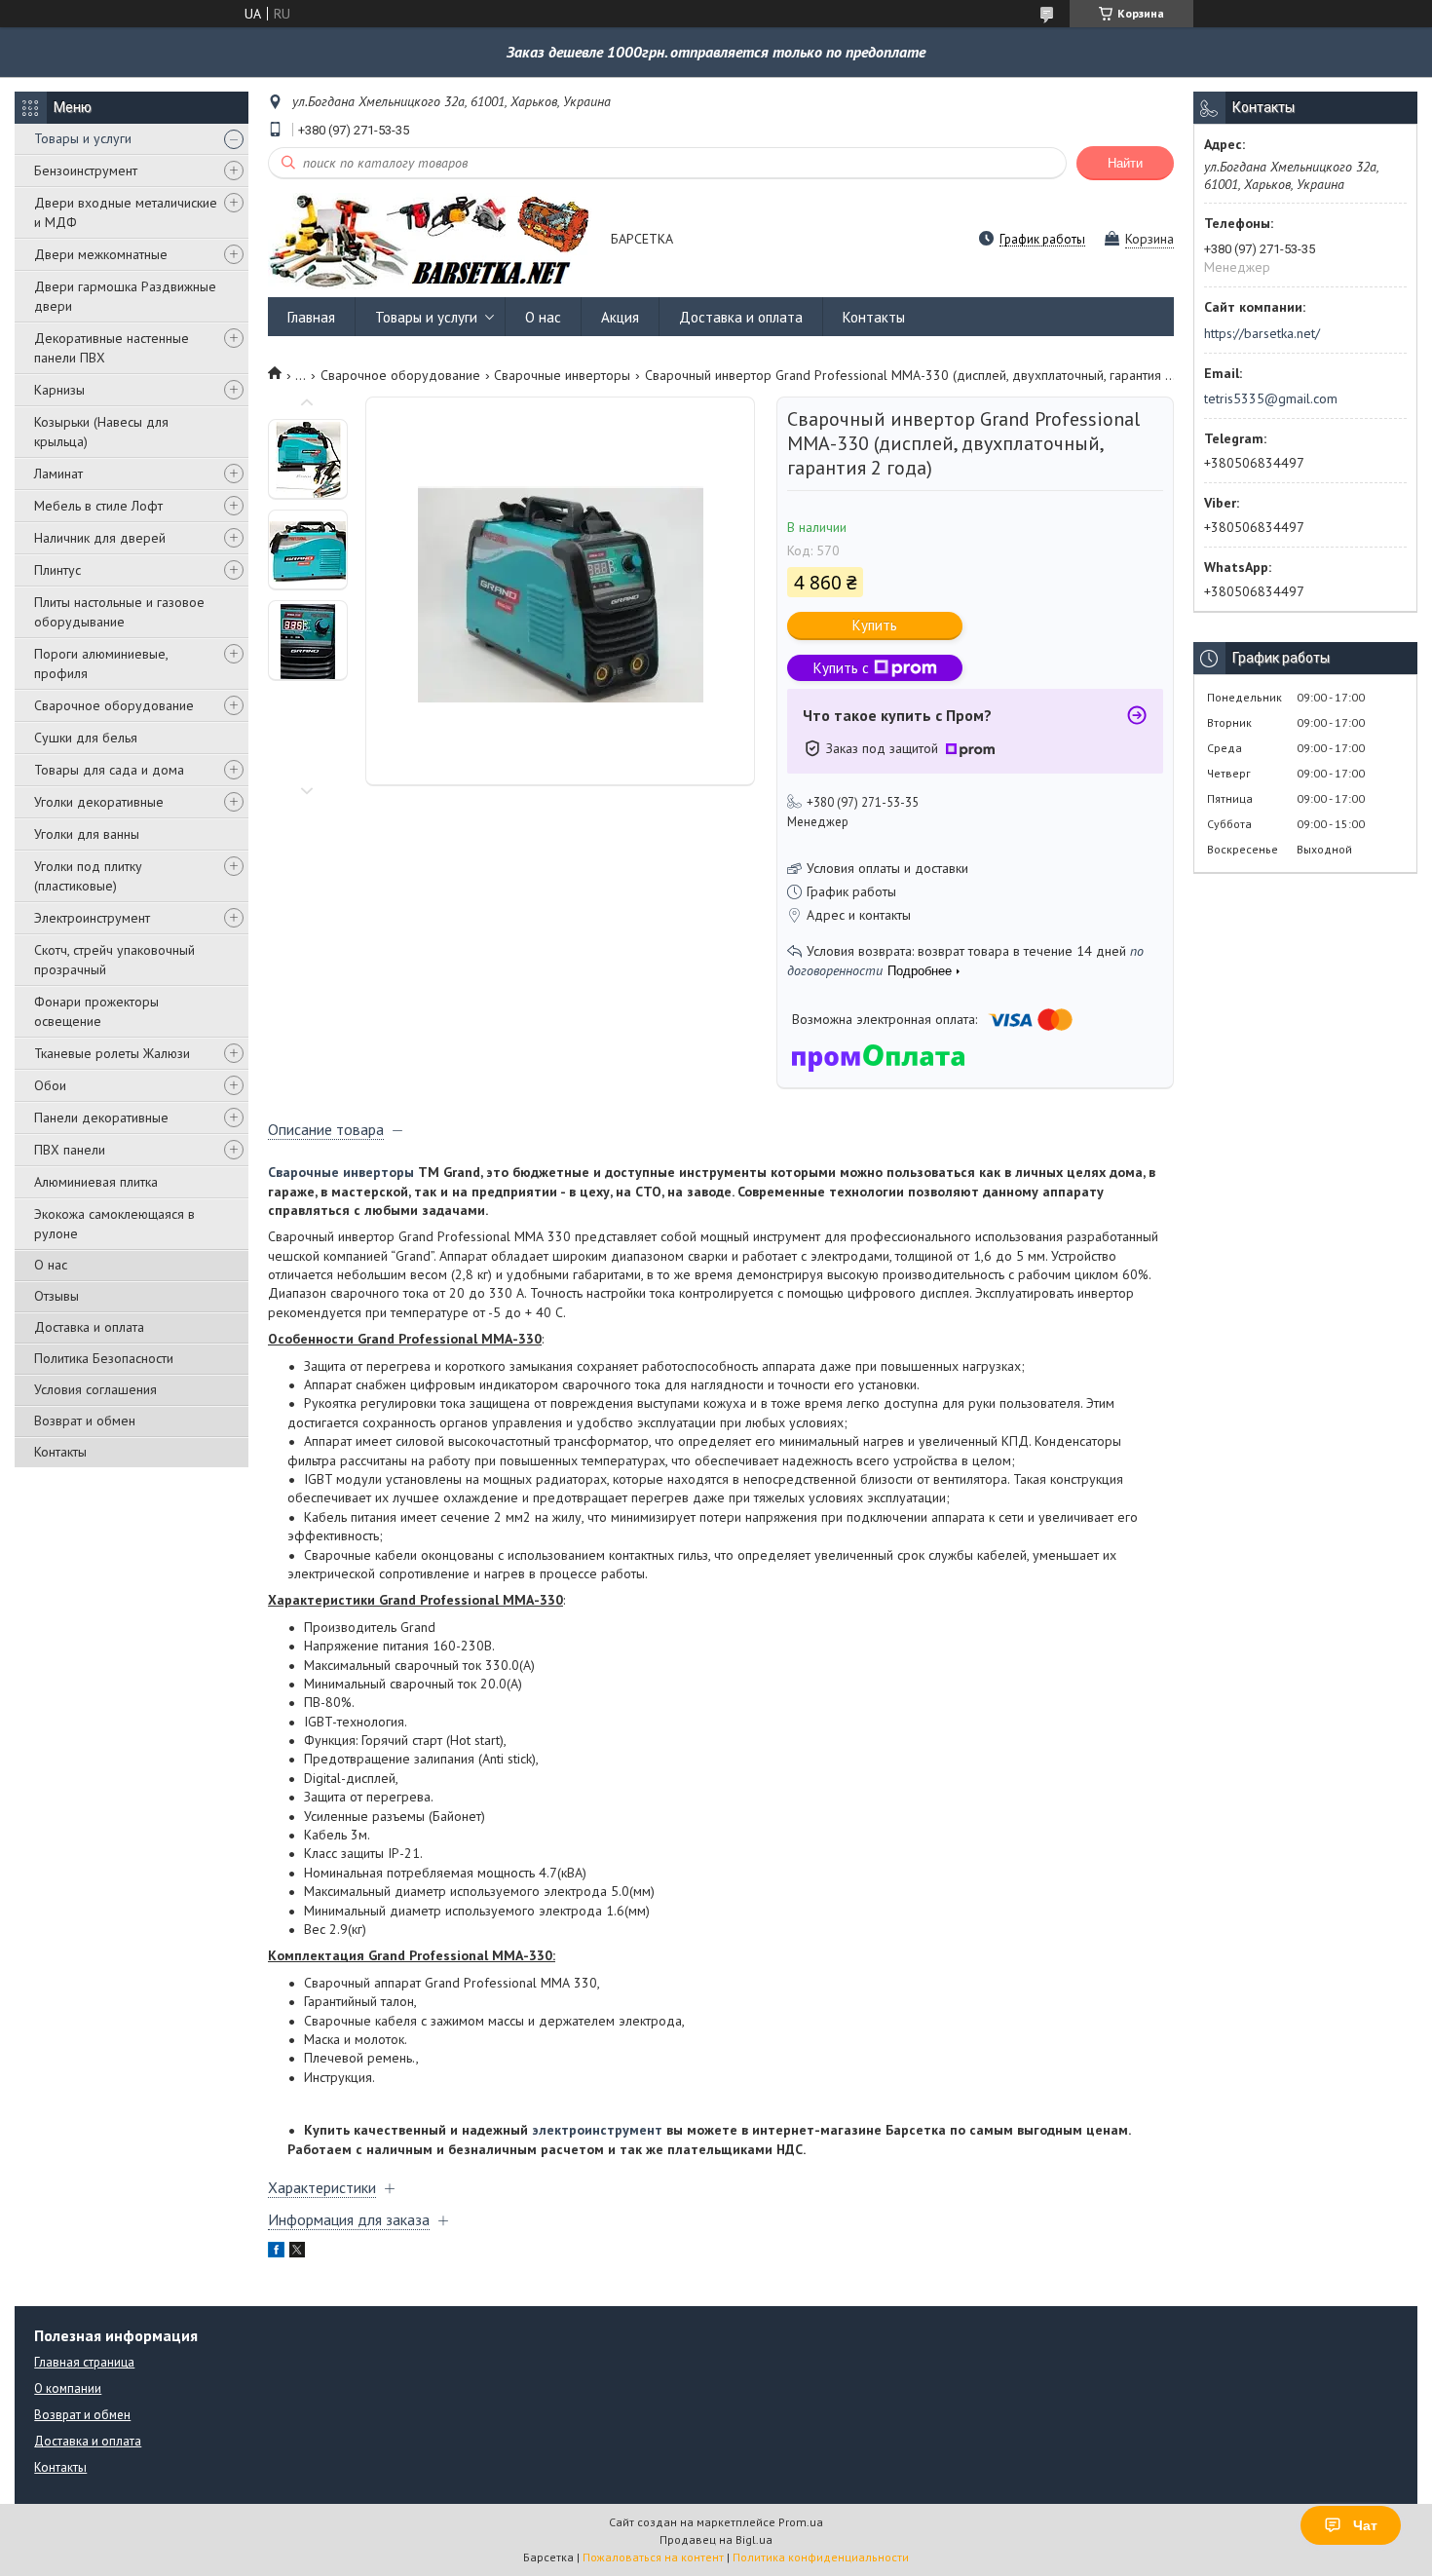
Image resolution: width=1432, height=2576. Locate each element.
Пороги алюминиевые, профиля (101, 663)
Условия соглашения (95, 1389)
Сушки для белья (86, 738)
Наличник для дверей (100, 538)
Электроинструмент (92, 918)
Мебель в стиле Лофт (98, 506)
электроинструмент (597, 2130)
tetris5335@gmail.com (1271, 398)
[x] (297, 2253)
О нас (51, 1265)
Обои (50, 1085)
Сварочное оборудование (114, 705)
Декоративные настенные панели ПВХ (112, 348)
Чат (1365, 2525)
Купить (875, 625)
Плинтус (57, 570)
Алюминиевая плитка (96, 1182)
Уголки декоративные (99, 802)
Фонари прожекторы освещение (96, 1011)
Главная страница (84, 2362)
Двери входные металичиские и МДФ (126, 212)
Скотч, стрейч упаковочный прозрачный (114, 960)
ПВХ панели (70, 1150)
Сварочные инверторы (562, 375)
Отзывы (57, 1296)
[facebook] (276, 2253)
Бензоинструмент (86, 170)
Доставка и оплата (89, 1327)
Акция (620, 317)
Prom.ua (801, 2522)
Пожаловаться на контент (653, 2557)
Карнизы (59, 390)
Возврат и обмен (85, 1421)
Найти (1125, 163)
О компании (68, 2388)
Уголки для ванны (87, 834)
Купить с (841, 668)
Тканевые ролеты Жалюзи (112, 1053)
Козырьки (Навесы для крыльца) (101, 432)
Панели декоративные (101, 1118)
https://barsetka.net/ (1262, 333)
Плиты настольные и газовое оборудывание (119, 612)
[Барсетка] (430, 240)
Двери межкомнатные (101, 254)
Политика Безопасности (104, 1358)
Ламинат (58, 474)
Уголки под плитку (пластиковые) (88, 876)
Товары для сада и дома (109, 770)
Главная (311, 317)
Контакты (60, 1452)
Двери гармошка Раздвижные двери (125, 296)
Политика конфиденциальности (821, 2557)
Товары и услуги (83, 138)
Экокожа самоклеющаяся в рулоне (114, 1224)
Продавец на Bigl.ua (716, 2539)
